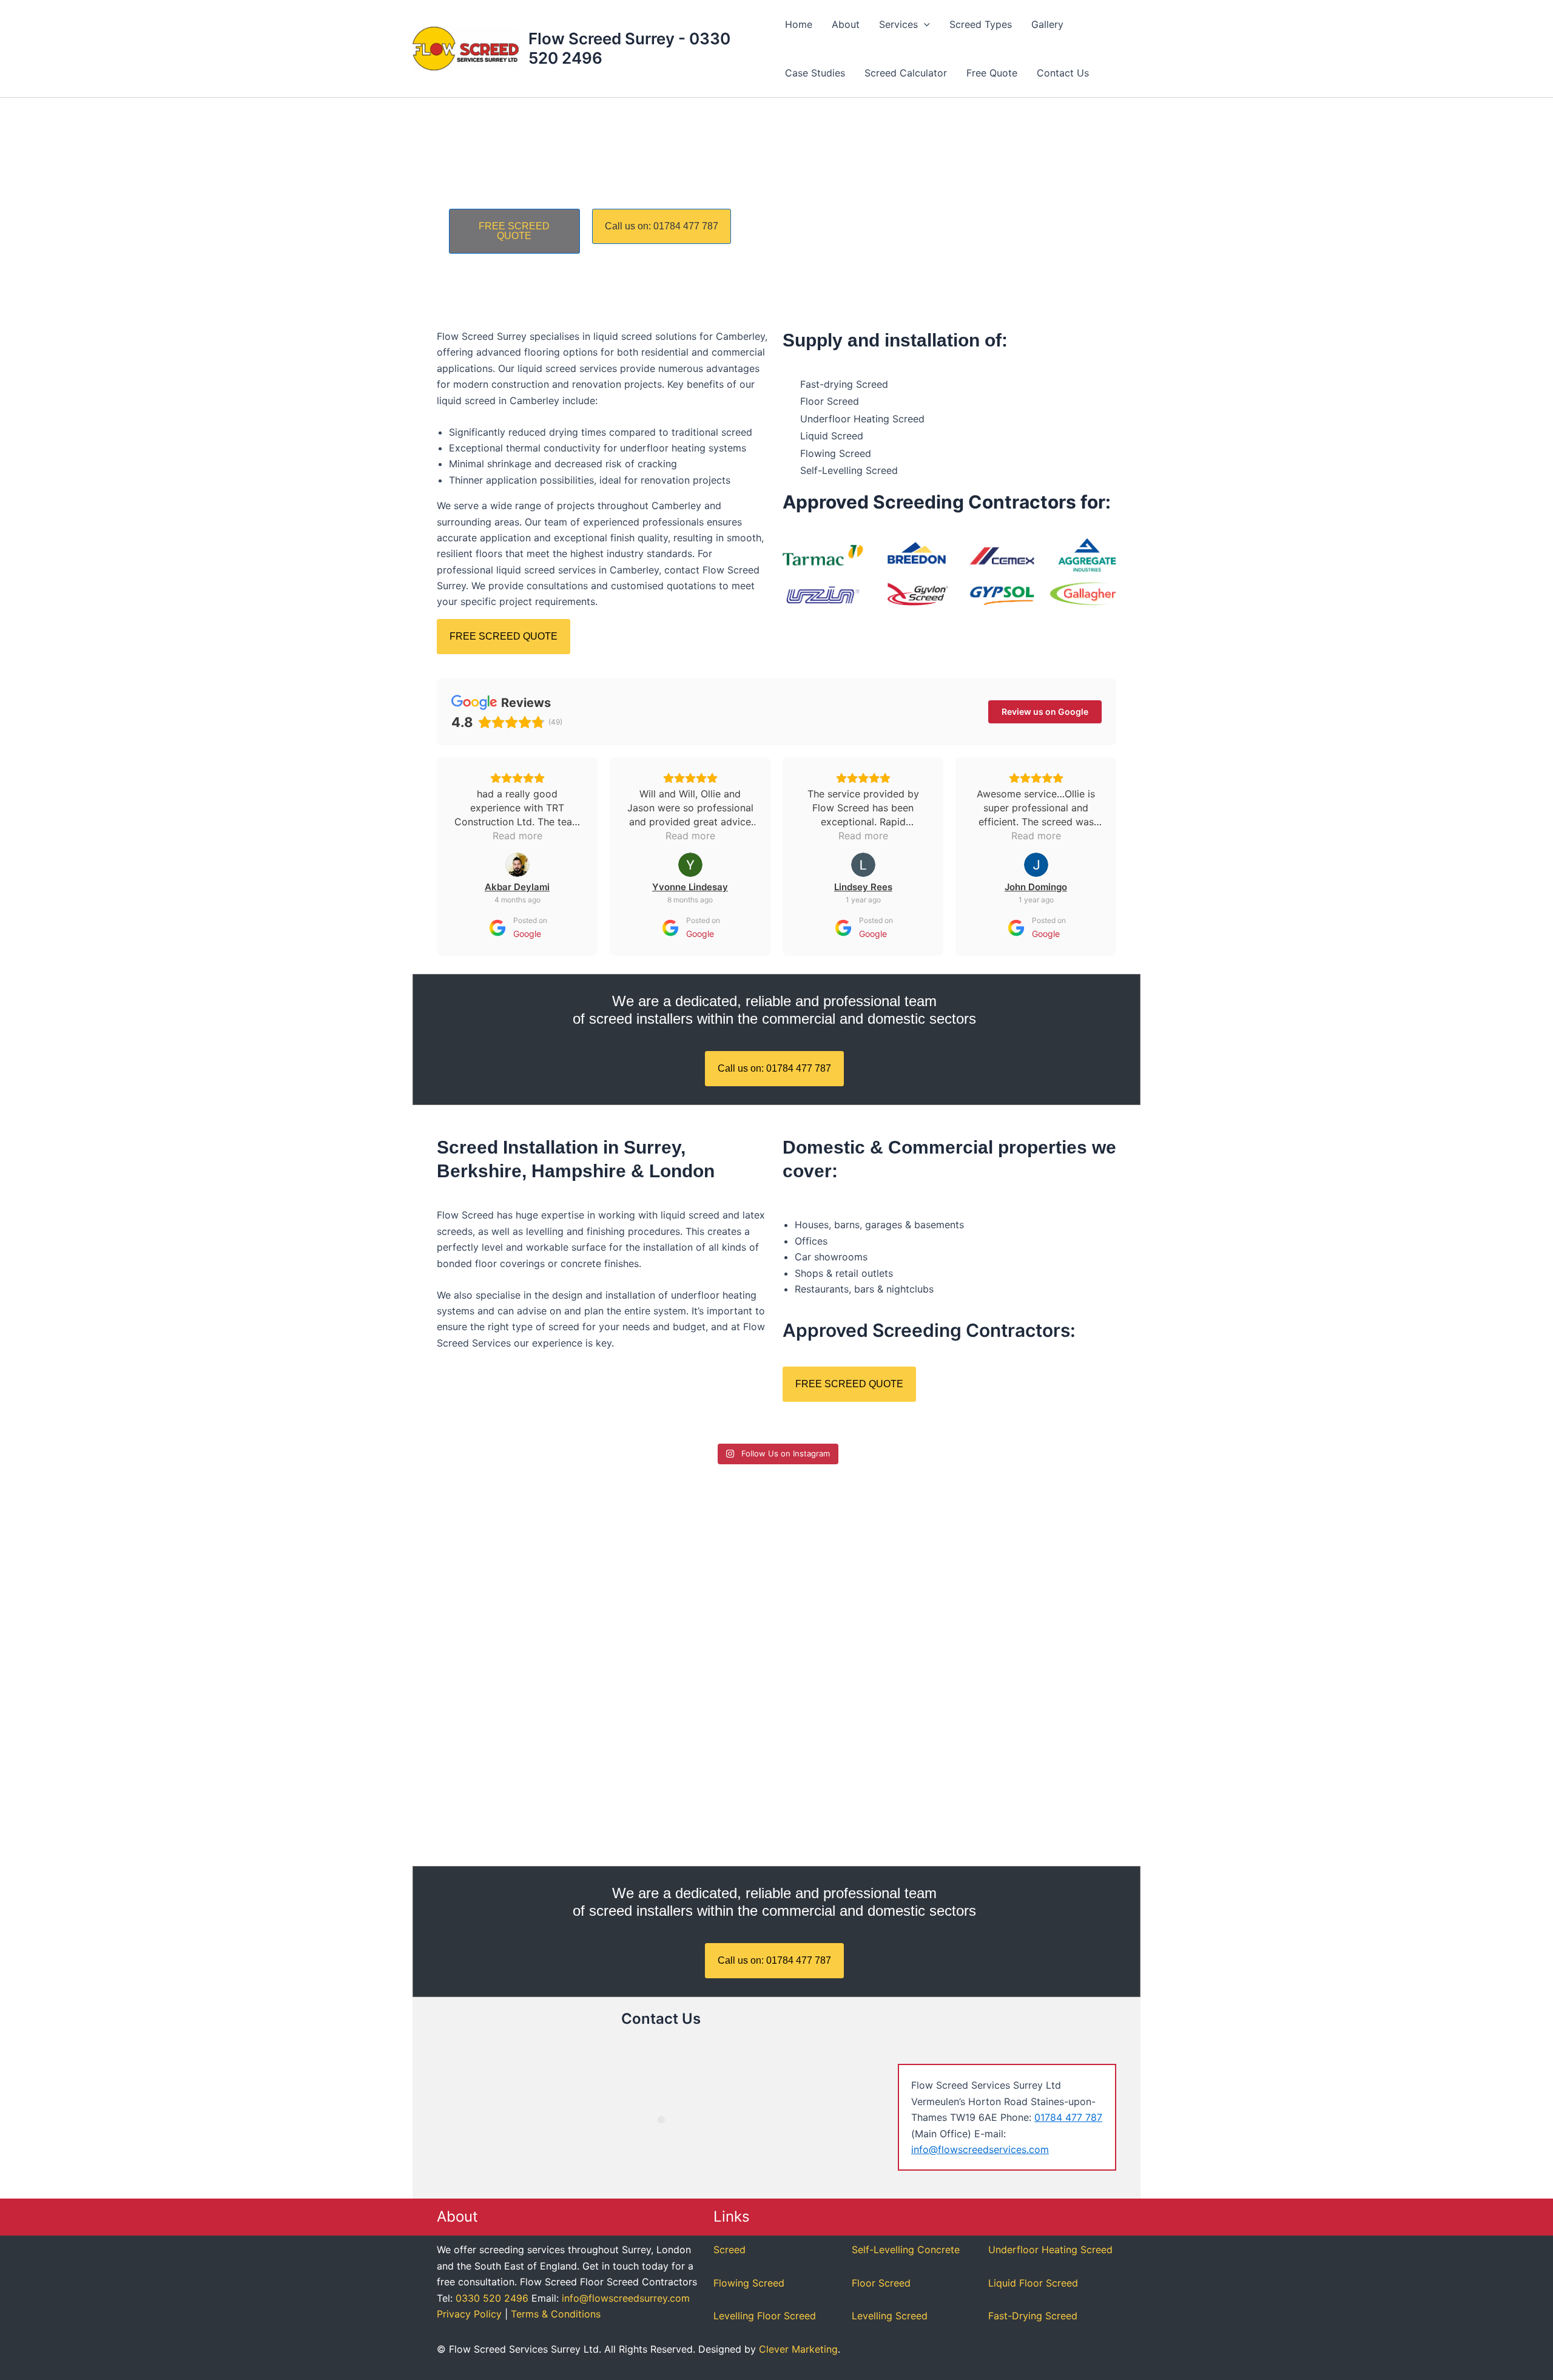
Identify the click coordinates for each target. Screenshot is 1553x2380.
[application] (924, 24)
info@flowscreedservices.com (980, 2149)
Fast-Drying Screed (1033, 2316)
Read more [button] (517, 836)
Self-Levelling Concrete (906, 2250)
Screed (729, 2250)
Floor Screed (881, 2283)
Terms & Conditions (556, 2314)
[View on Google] (517, 865)
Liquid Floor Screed (1033, 2283)
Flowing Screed (749, 2283)
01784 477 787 (1068, 2117)
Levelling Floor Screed (765, 2316)
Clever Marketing (798, 2349)
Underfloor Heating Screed (1050, 2250)
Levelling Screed (890, 2316)
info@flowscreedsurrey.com (626, 2298)
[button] (905, 24)
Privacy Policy (469, 2314)
